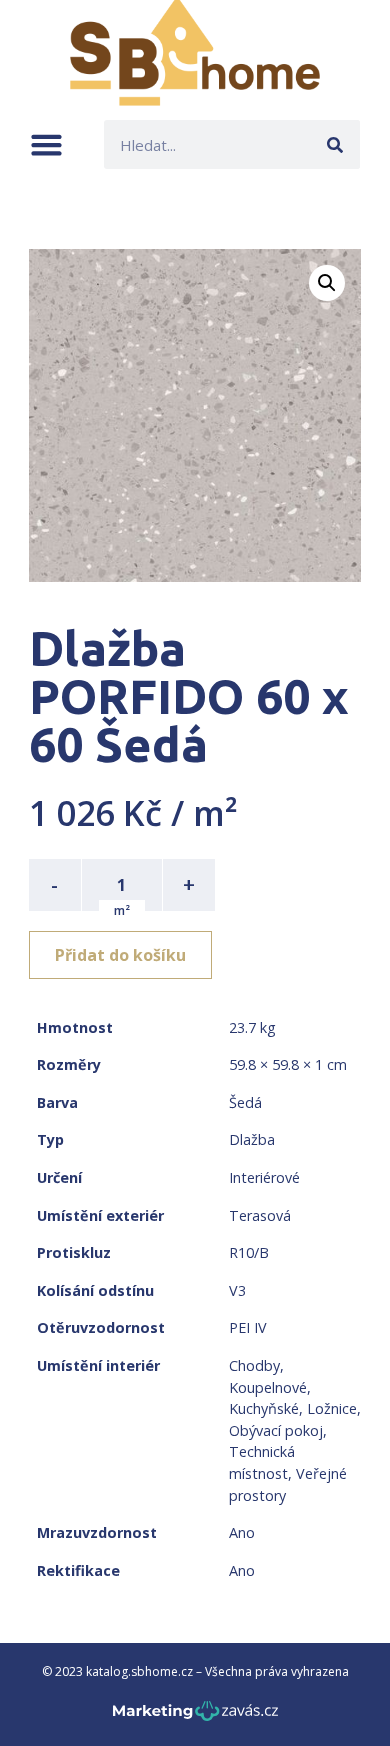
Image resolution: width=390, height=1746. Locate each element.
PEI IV (248, 1327)
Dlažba (252, 1139)
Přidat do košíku (120, 955)
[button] (46, 144)
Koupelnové (268, 1387)
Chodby (254, 1365)
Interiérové (264, 1177)
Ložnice (332, 1408)
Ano (242, 1532)
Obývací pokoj (276, 1430)
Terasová (260, 1215)
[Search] (335, 144)
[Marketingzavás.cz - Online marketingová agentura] (195, 1716)
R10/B (249, 1252)
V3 (237, 1290)
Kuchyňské (264, 1408)
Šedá (245, 1102)
